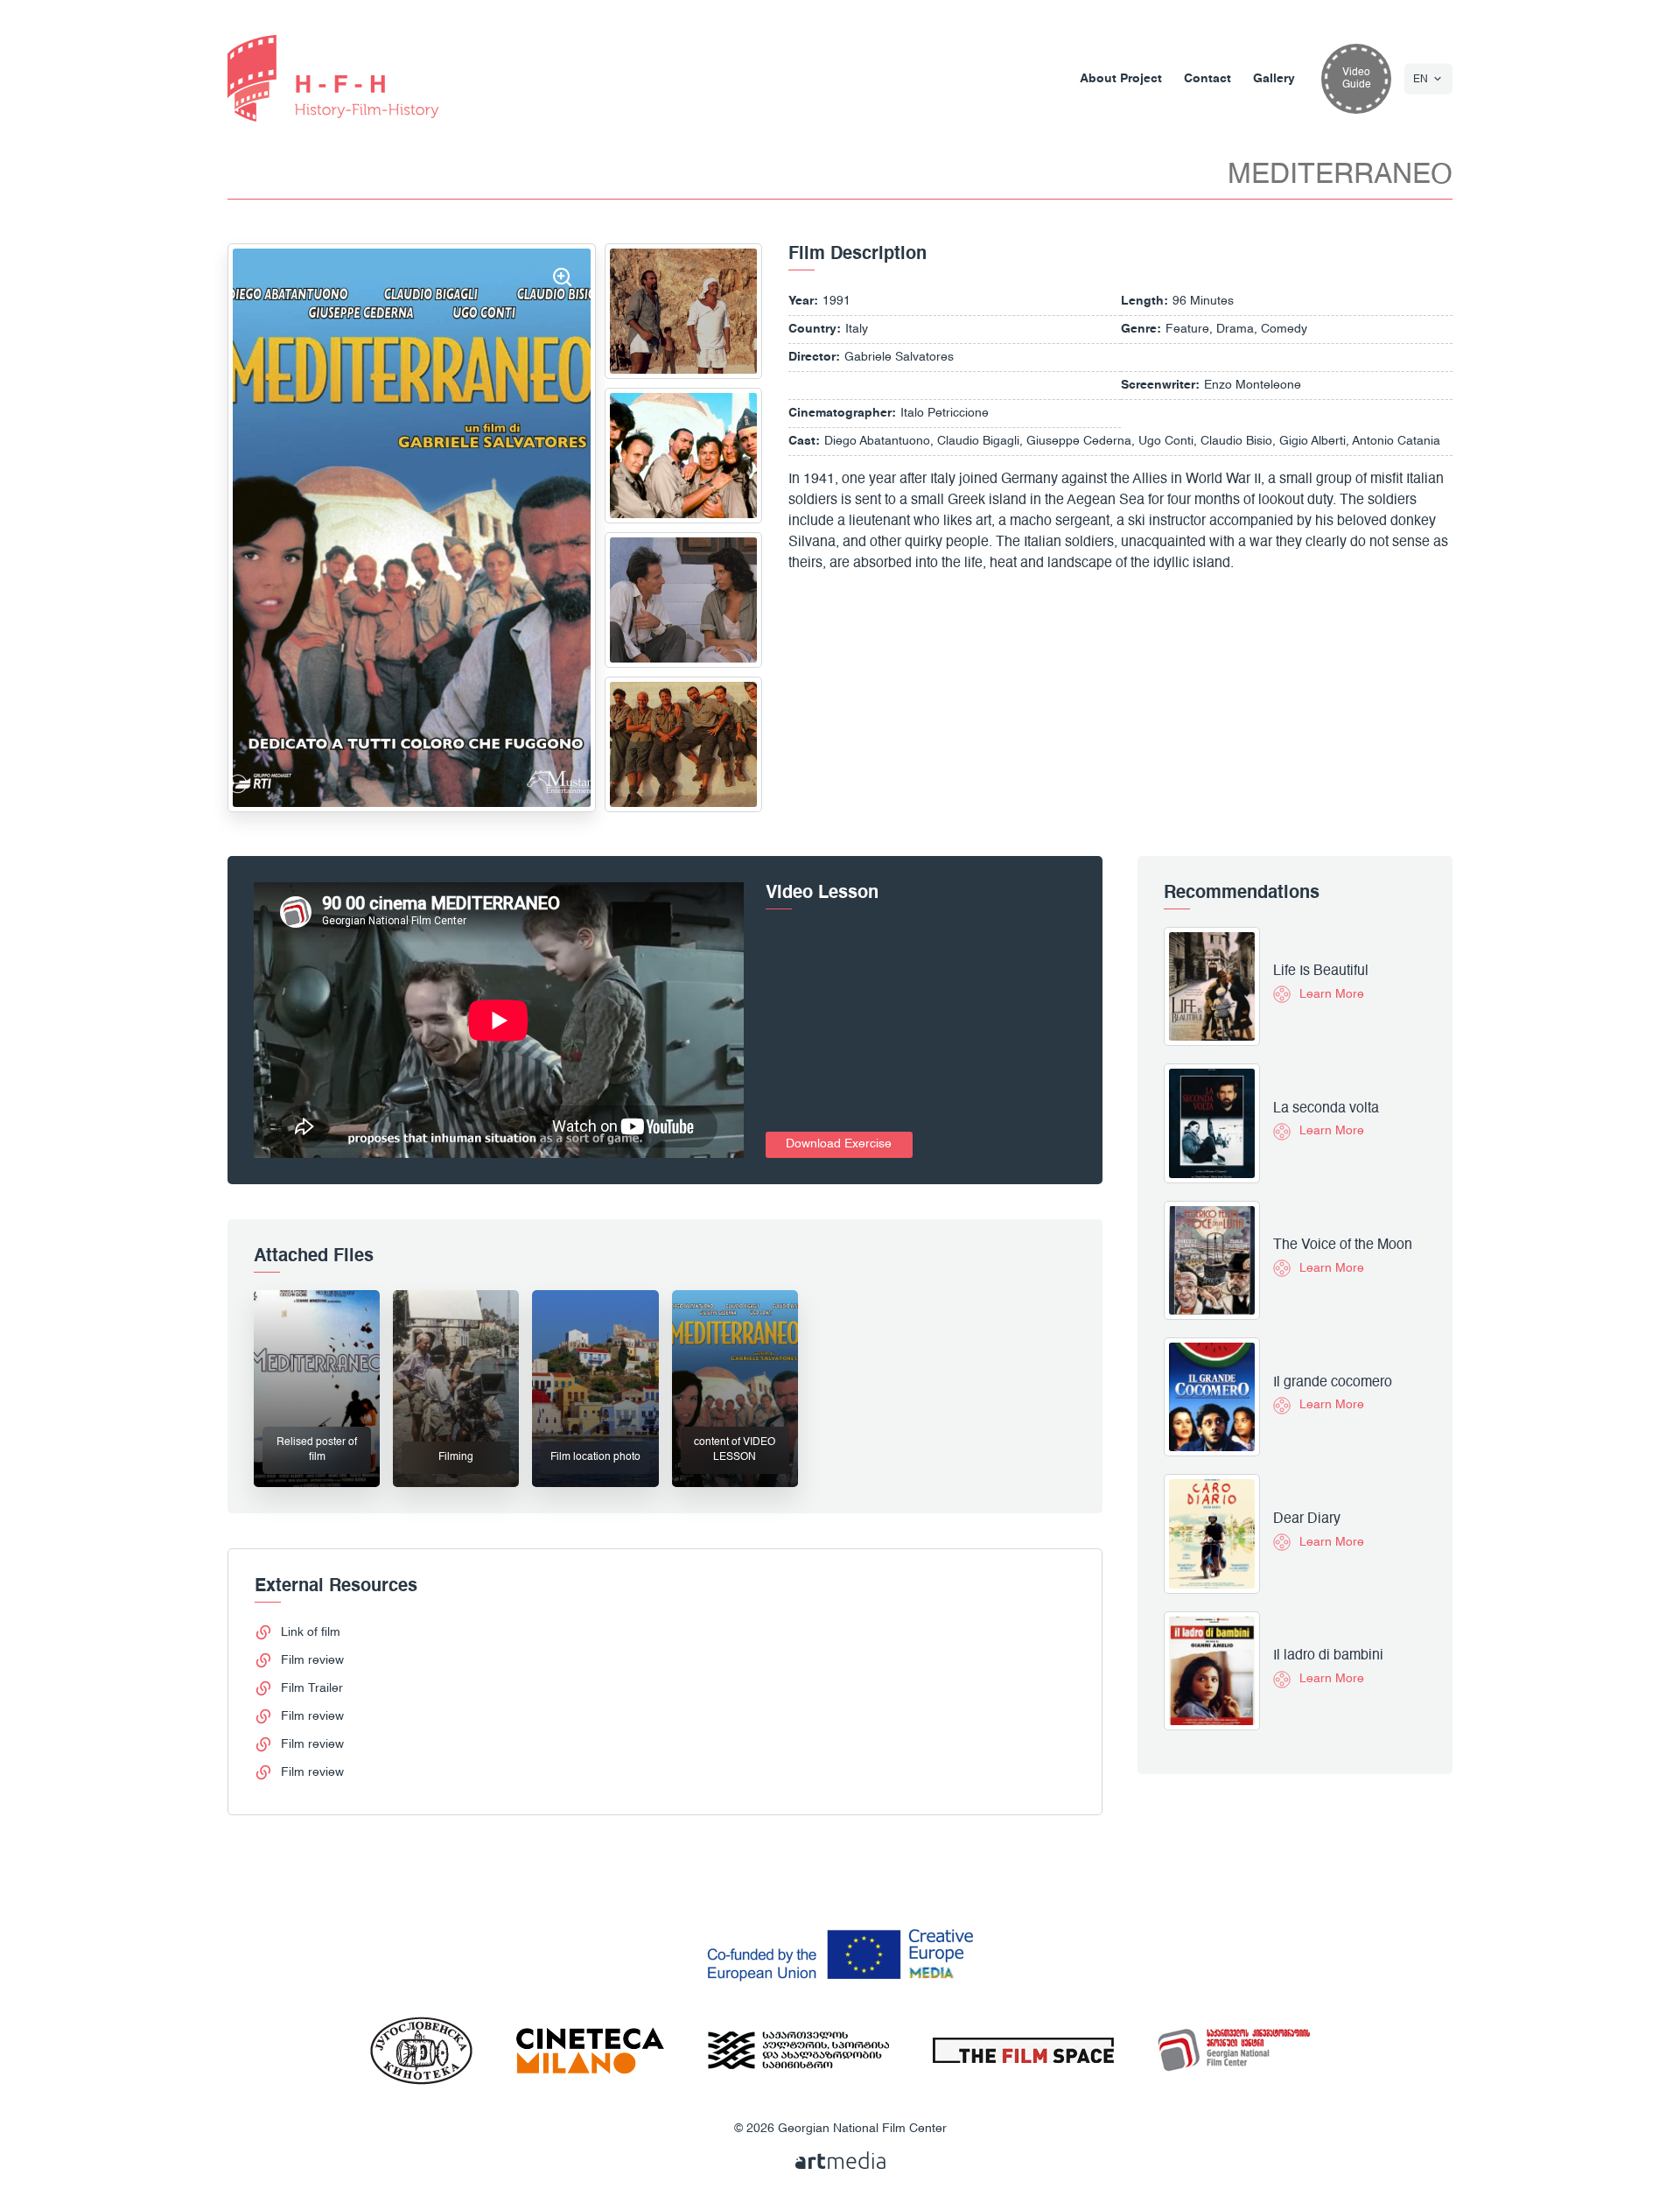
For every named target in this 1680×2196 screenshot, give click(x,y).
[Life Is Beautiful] (1212, 986)
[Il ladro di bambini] (1212, 1671)
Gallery (1274, 79)
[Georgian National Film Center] (333, 79)
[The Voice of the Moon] (1212, 1260)
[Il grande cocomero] (1212, 1397)
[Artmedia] (840, 2161)
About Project (1121, 79)
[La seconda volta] (1212, 1123)
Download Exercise (839, 1144)
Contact (1207, 79)
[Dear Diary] (1212, 1533)
